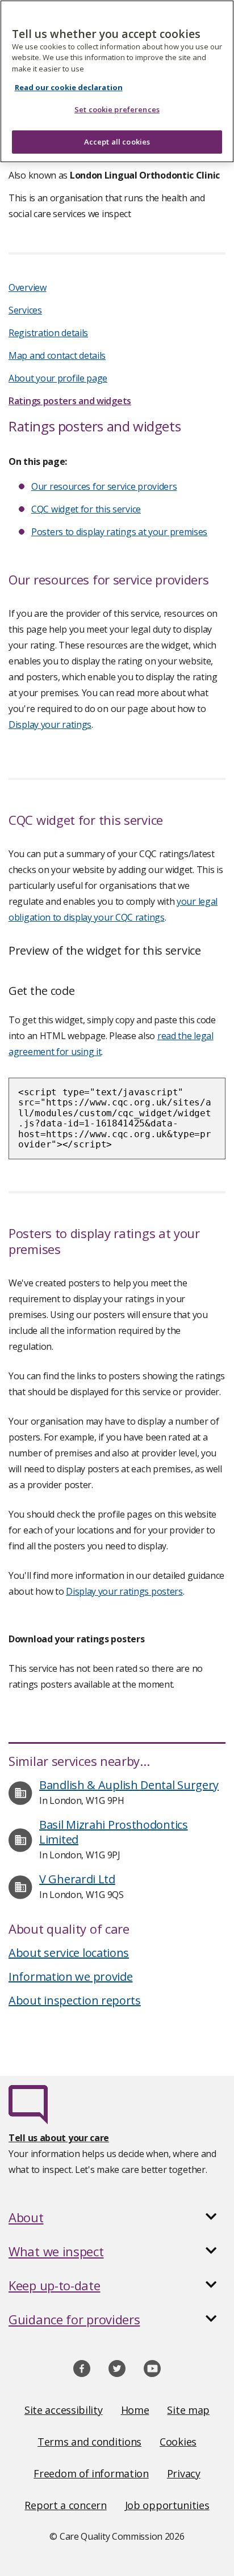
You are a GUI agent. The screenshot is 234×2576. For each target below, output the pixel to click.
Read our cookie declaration (69, 87)
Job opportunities (167, 2505)
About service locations (69, 1953)
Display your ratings (50, 724)
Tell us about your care (59, 2138)
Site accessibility (64, 2410)
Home (135, 2410)
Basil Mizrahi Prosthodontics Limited (114, 1832)
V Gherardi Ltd (77, 1879)
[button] (117, 2217)
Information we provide (70, 1977)
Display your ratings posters (124, 1591)
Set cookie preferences (117, 109)
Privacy (184, 2473)
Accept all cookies (117, 142)
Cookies (178, 2442)
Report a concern (65, 2505)
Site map (188, 2410)
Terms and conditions (89, 2442)
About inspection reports (75, 2000)
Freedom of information (91, 2473)
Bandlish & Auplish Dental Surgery (129, 1785)
